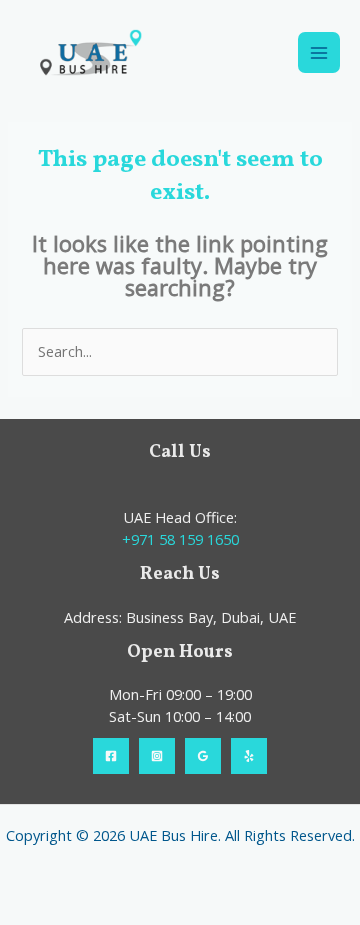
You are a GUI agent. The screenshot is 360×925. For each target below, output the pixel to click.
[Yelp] (249, 756)
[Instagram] (157, 756)
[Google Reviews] (203, 756)
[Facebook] (111, 756)
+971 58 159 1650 (180, 539)
